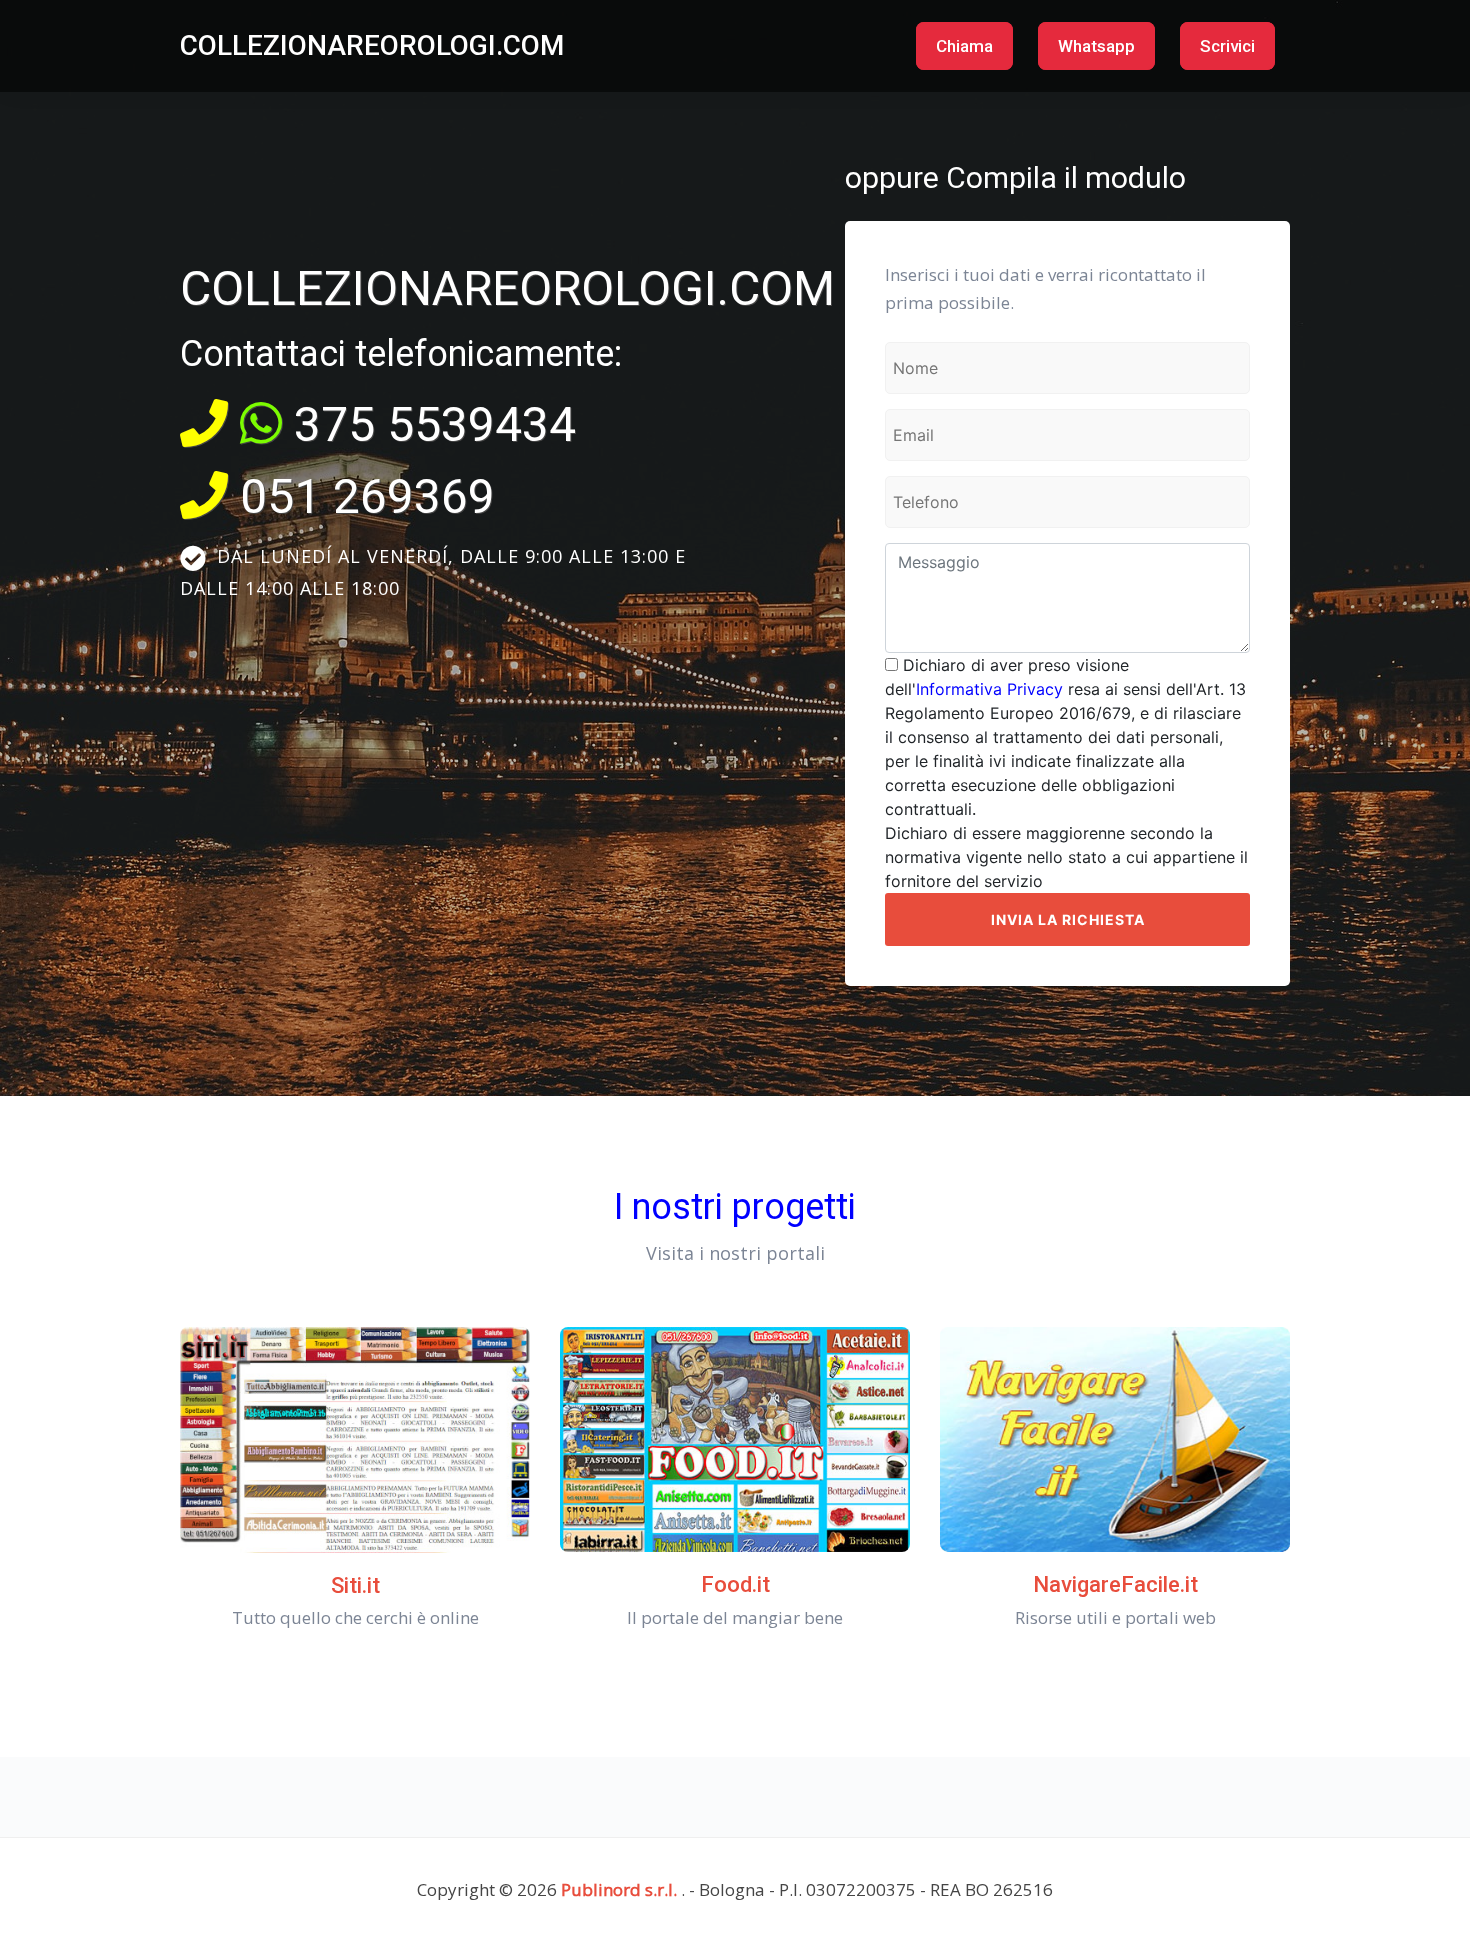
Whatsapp (1096, 46)
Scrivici (1227, 46)
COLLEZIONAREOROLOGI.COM (372, 45)
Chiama (964, 46)
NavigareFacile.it (1115, 1584)
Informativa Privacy (989, 689)
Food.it (735, 1584)
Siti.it (355, 1585)
